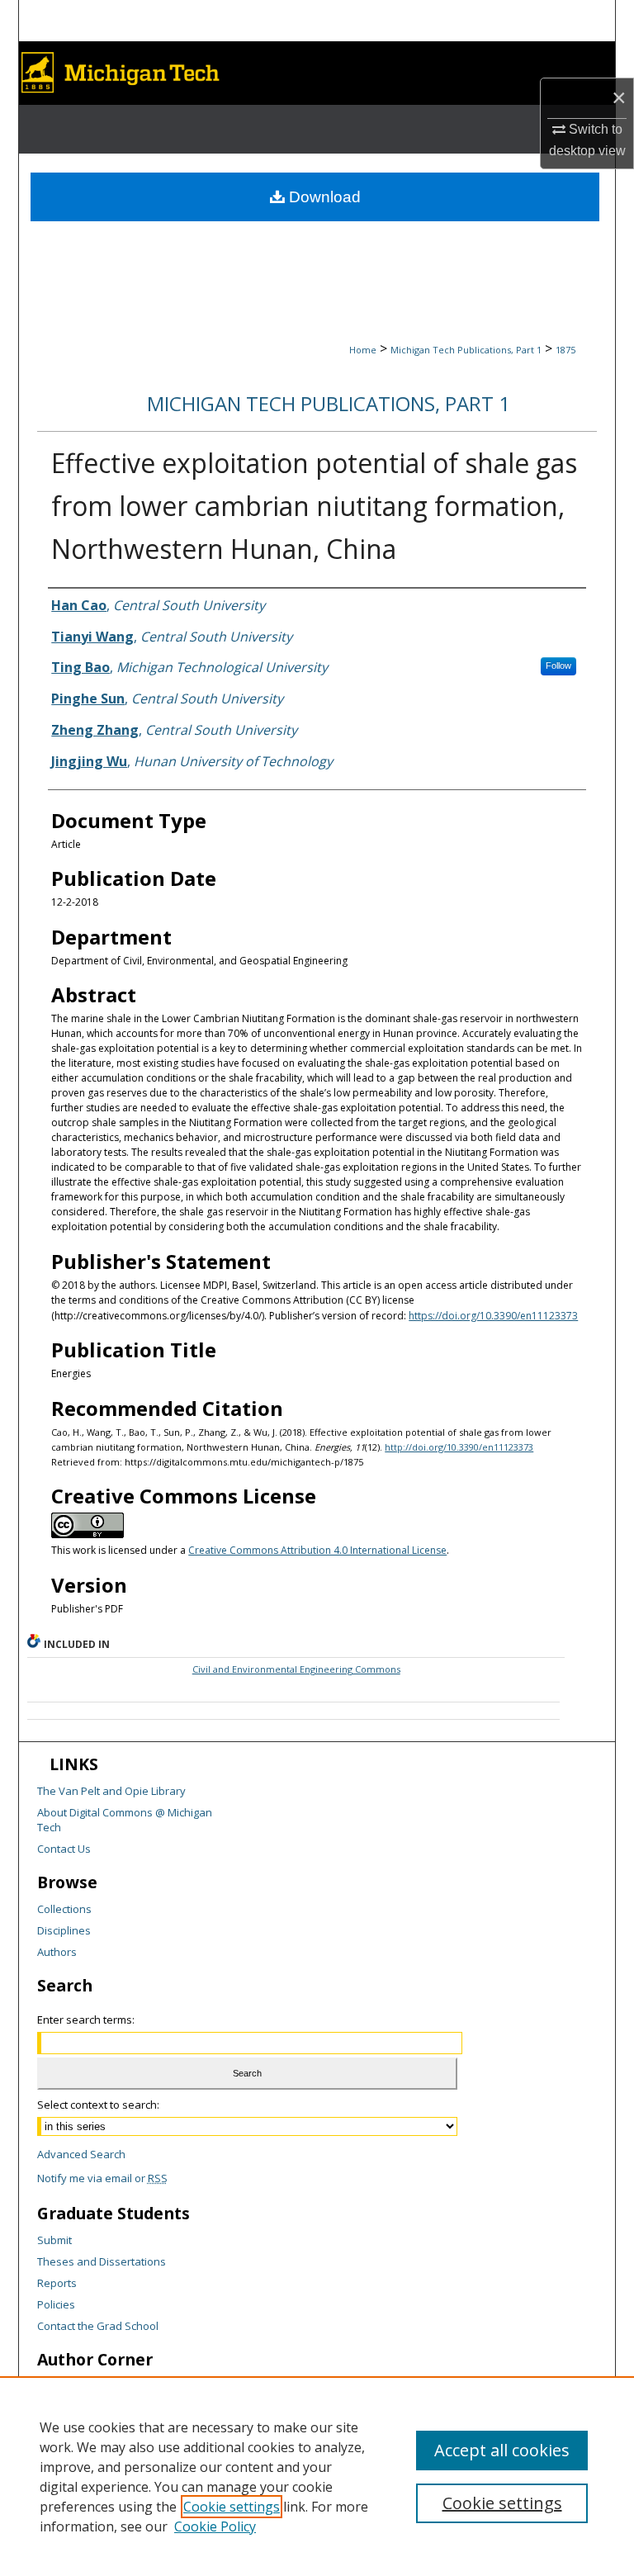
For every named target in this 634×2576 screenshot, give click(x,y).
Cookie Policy (215, 2526)
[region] (317, 2476)
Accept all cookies (502, 2450)
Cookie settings (232, 2507)
